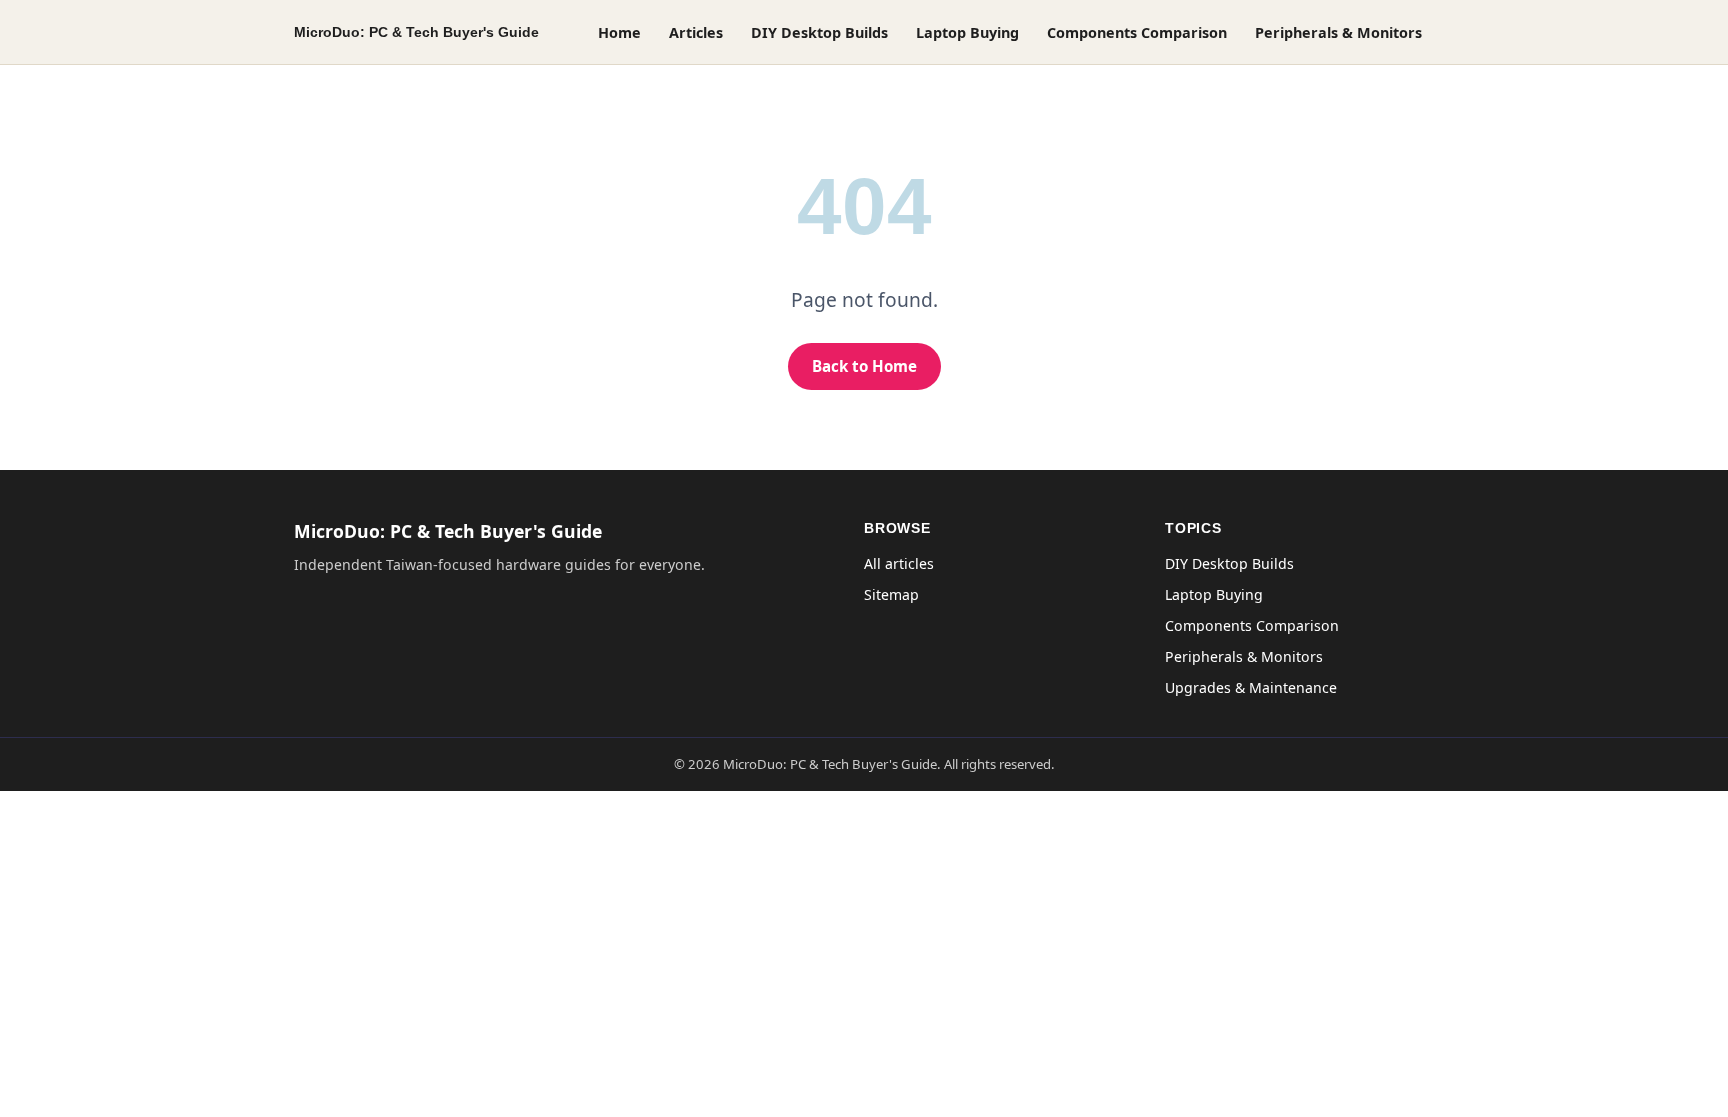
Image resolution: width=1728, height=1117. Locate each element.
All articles (899, 563)
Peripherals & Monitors (1338, 32)
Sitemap (891, 594)
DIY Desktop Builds (819, 32)
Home (619, 32)
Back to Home (864, 366)
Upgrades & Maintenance (1251, 687)
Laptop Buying (967, 32)
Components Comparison (1137, 32)
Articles (696, 32)
